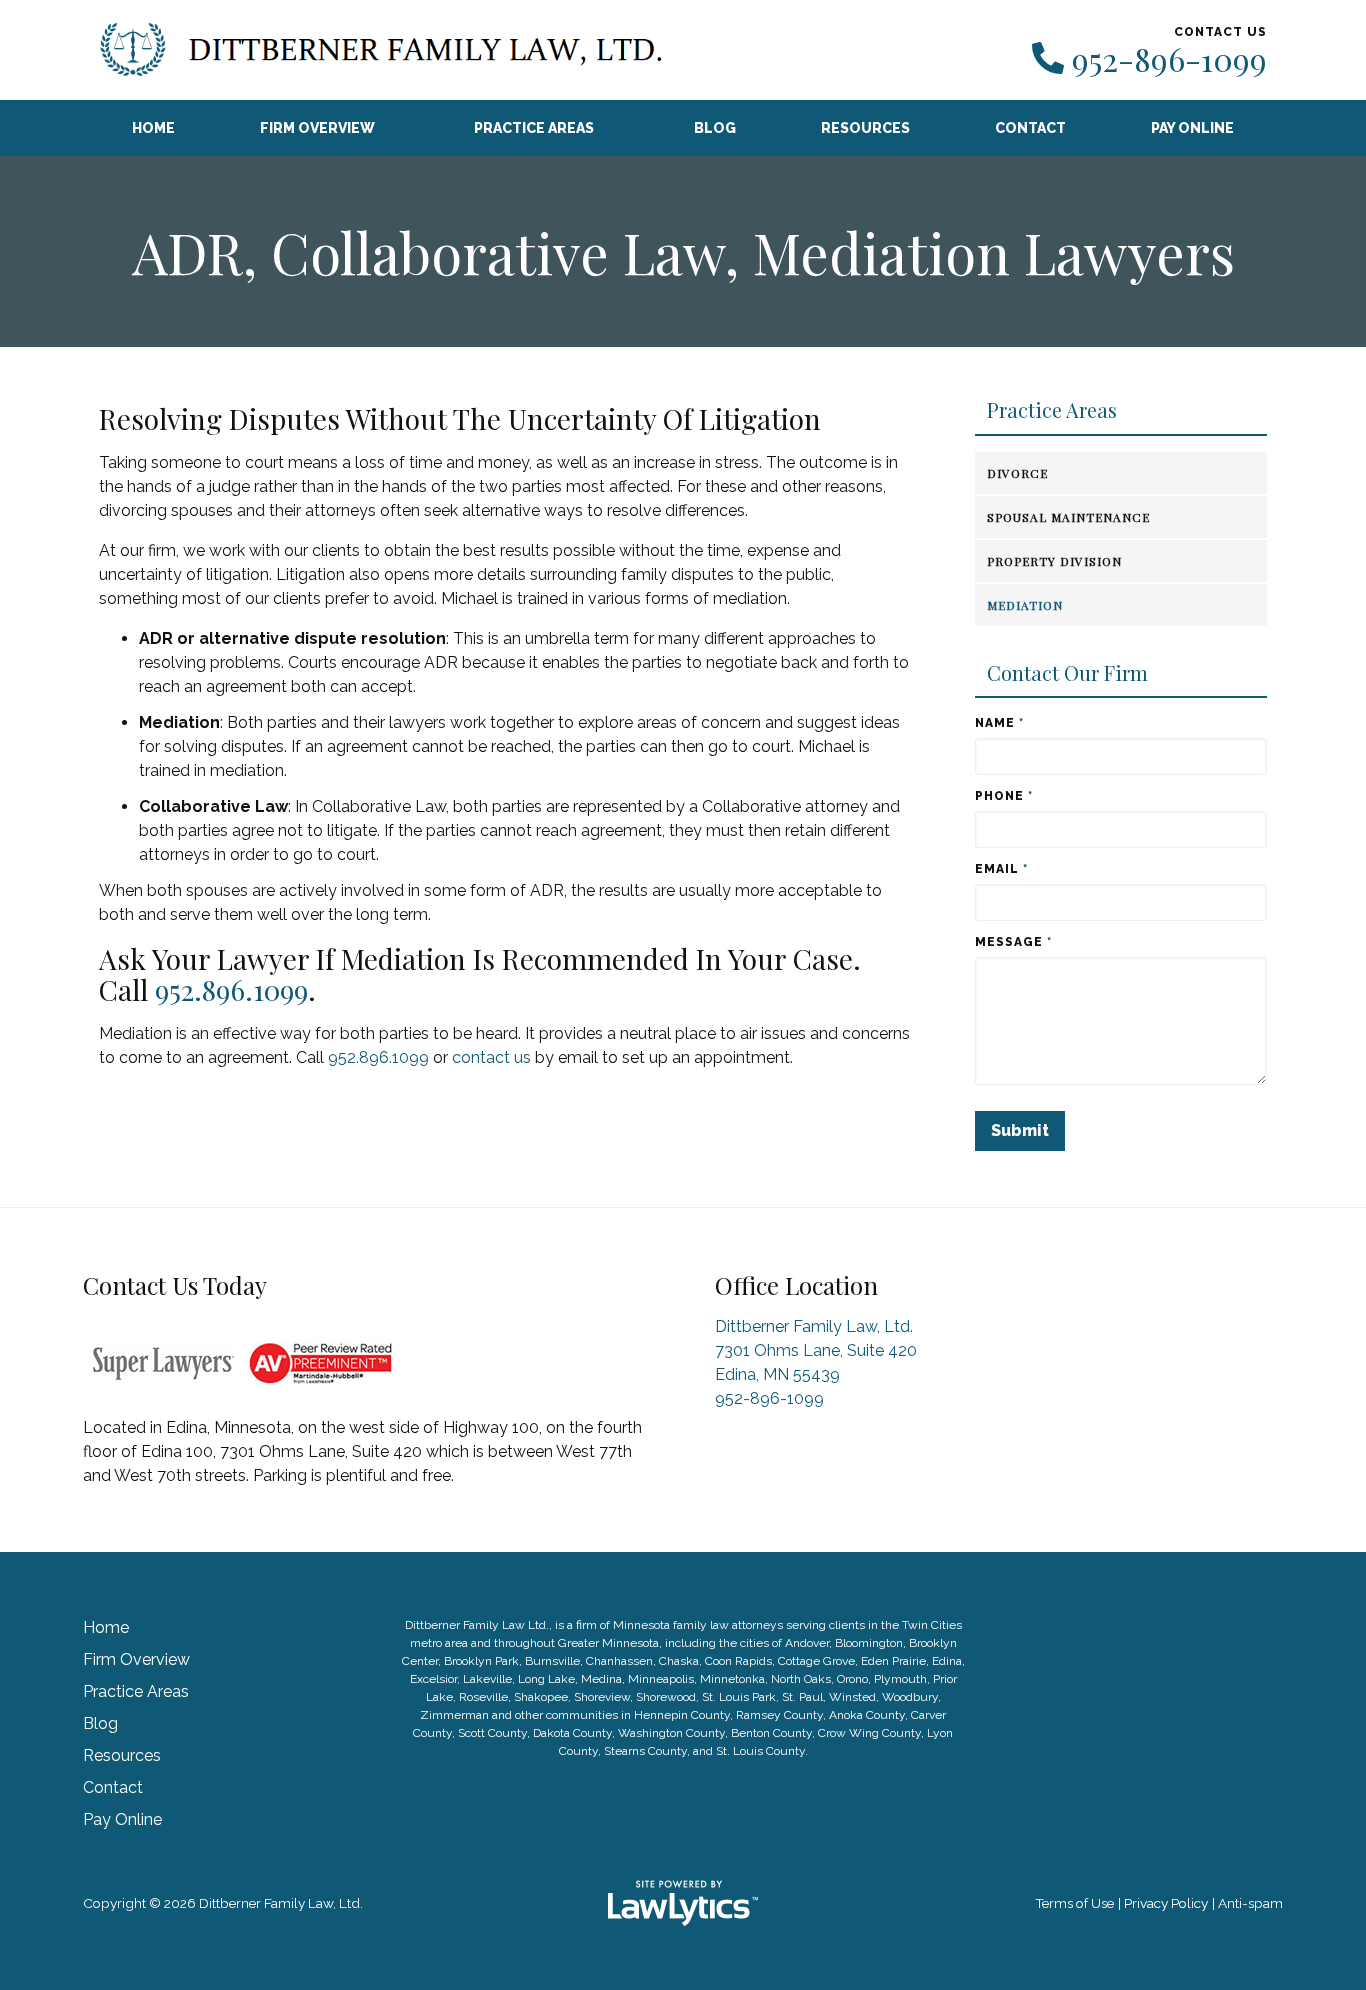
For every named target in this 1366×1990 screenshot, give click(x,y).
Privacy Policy (1166, 1903)
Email (1001, 869)
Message (1013, 942)
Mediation (1025, 605)
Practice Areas (534, 128)
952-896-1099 (1169, 59)
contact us (491, 1057)
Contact (1030, 128)
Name (999, 723)
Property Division (1054, 561)
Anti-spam (1250, 1903)
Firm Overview (317, 128)
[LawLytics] (683, 1903)
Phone (1004, 796)
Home (153, 128)
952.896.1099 (231, 989)
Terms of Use (1074, 1903)
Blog (715, 128)
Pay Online (1192, 128)
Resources (865, 128)
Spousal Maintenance (1068, 517)
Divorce (1017, 473)
